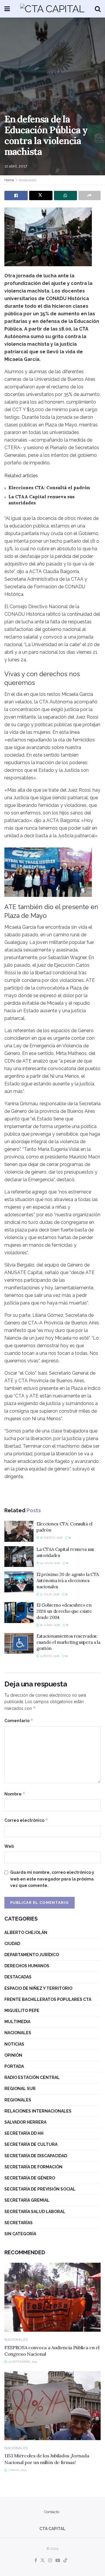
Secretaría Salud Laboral (35, 2212)
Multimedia (17, 2022)
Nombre (15, 1794)
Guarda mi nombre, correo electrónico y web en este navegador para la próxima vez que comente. (52, 1879)
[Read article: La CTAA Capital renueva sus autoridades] (19, 1557)
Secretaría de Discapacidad (36, 2156)
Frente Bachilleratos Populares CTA (48, 1999)
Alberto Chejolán (26, 1933)
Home (9, 180)
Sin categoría (20, 2234)
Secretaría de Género (30, 2178)
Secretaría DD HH (24, 2133)
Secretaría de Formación (33, 2167)
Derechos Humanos (27, 1966)
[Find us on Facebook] (36, 2561)
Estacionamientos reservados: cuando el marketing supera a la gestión (68, 1642)
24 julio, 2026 (49, 1563)
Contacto (52, 2512)
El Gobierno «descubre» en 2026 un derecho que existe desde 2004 (64, 1611)
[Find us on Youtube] (58, 2561)
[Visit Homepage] (52, 9)
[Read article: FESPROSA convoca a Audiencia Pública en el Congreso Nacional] (52, 2297)
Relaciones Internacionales (38, 2111)
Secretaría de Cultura (31, 2144)
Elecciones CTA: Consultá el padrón (49, 488)
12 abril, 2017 (16, 166)
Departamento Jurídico (32, 1955)
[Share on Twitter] (41, 196)
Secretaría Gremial (27, 2200)
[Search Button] (98, 9)
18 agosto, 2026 (51, 1538)
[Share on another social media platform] (90, 196)
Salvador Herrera (25, 2122)
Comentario (19, 1720)
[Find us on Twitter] (43, 2561)
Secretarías (19, 2223)
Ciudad (12, 1944)
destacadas (28, 180)
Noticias (14, 2044)
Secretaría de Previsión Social (40, 2189)
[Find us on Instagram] (50, 2561)
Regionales (18, 2100)
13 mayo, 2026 (49, 1656)
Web (9, 1846)
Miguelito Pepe (22, 2011)
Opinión (13, 2055)
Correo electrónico (26, 1820)
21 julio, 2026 (49, 1594)
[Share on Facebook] (16, 196)
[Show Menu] (7, 9)
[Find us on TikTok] (65, 2561)
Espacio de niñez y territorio (38, 1988)
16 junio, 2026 (49, 1625)
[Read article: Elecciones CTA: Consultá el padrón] (19, 1531)
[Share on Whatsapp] (66, 196)
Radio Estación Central (32, 2077)
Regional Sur (20, 2089)
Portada (14, 2066)
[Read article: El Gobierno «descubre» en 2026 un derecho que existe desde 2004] (19, 1613)
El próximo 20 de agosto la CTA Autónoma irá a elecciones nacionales (68, 1581)
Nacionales (18, 2033)
